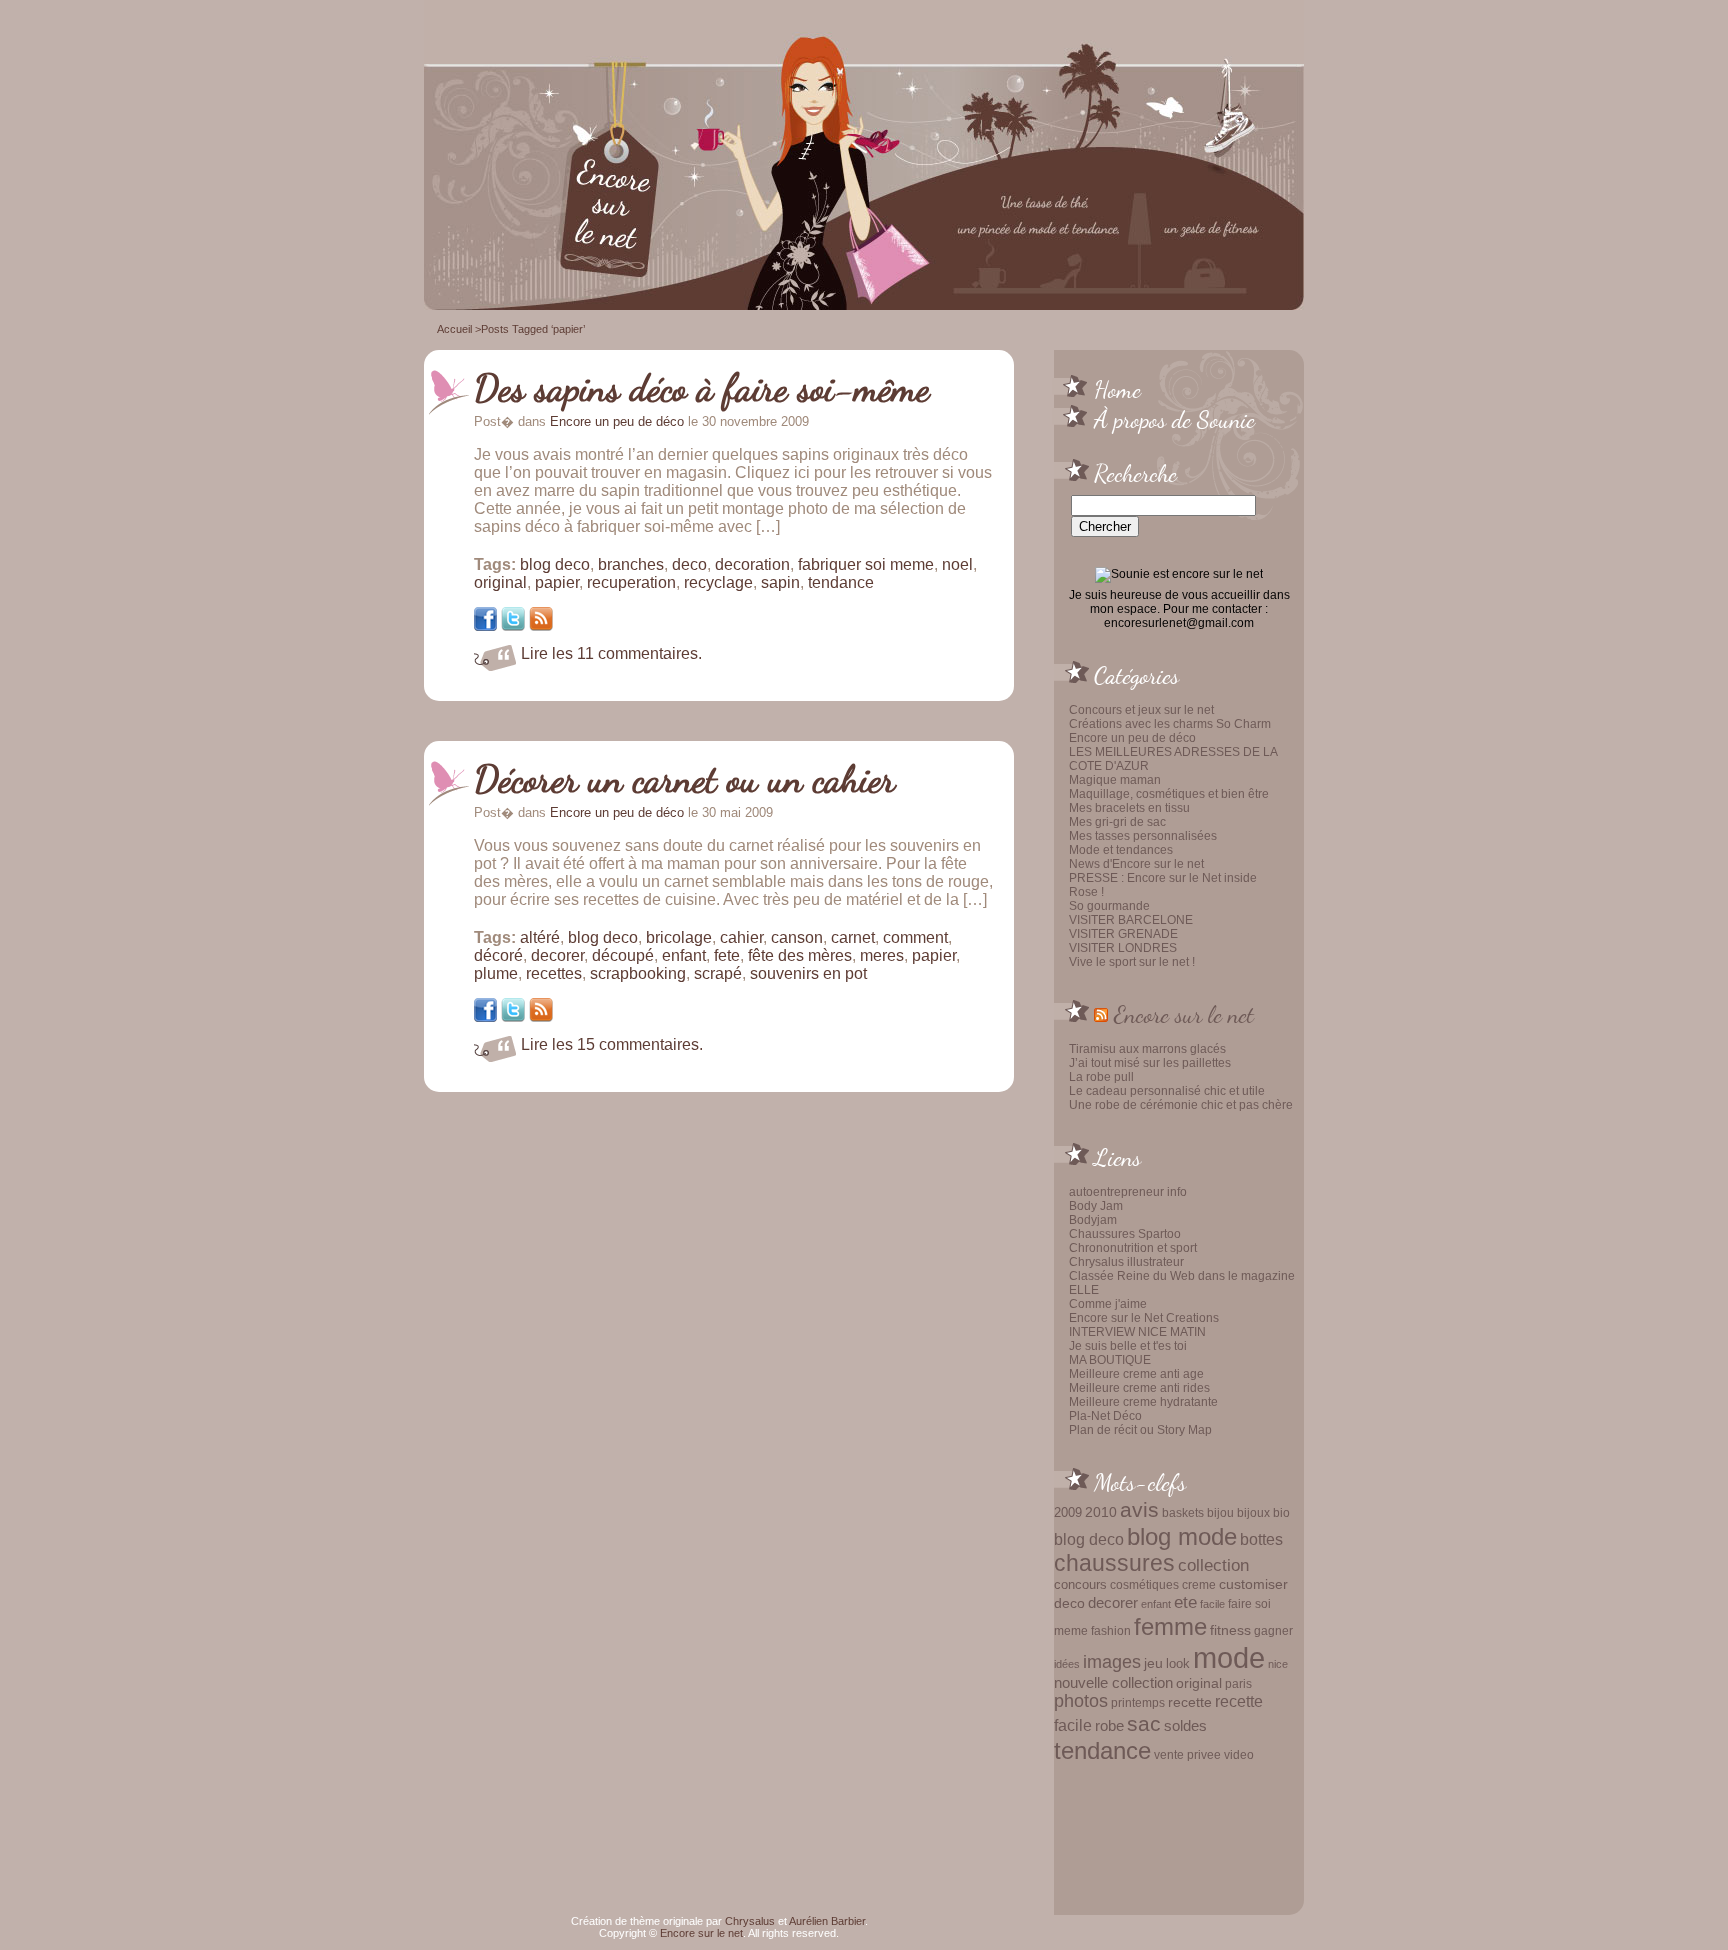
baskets (1183, 1513)
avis (1139, 1510)
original (1199, 1683)
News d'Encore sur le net (1136, 864)
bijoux (1253, 1513)
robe (1109, 1726)
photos (1081, 1701)
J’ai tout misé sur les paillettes (1150, 1063)
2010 (1101, 1512)
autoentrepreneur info (1128, 1192)
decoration (752, 564)
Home (1117, 389)
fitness (1230, 1630)
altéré (540, 937)
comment (915, 937)
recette (1190, 1702)
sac (1144, 1724)
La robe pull (1101, 1077)
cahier (741, 937)
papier (557, 582)
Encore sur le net (1184, 1014)
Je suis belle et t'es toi (1128, 1346)
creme (1199, 1585)
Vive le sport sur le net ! (1132, 962)
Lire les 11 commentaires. (611, 653)
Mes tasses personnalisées (1143, 836)
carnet (853, 937)
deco (1069, 1603)
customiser (1253, 1584)
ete (1185, 1602)
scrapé (718, 973)
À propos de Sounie (1174, 419)
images (1112, 1662)
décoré (498, 955)
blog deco (1089, 1539)
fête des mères (800, 955)
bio (1281, 1512)
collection (1213, 1565)
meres (882, 955)
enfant (1156, 1604)
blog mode (1182, 1536)
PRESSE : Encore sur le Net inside (1163, 878)
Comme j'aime (1108, 1304)
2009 (1068, 1512)
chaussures (1114, 1563)
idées (1067, 1664)
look (1178, 1663)
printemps (1138, 1703)
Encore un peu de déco (1132, 738)
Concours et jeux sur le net (1141, 710)
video (1239, 1755)
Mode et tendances (1121, 850)
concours (1080, 1584)
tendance (1102, 1750)
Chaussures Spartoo (1125, 1234)
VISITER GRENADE (1123, 934)
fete (727, 955)
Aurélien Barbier (827, 1921)
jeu (1153, 1663)
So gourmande (1109, 906)
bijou (1220, 1512)
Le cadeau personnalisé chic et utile (1167, 1091)
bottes (1261, 1539)
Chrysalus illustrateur (1126, 1262)
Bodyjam (1093, 1220)
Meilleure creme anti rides (1139, 1388)
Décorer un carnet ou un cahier (684, 779)
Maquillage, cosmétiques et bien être (1169, 794)
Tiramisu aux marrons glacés (1147, 1049)
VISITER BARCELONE (1131, 920)
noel (957, 564)
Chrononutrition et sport (1133, 1248)
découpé (623, 955)
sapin (780, 582)
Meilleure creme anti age (1136, 1374)
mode (1229, 1657)
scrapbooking (638, 973)
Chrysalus (750, 1921)
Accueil (454, 329)
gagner (1273, 1631)
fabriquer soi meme (866, 564)
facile (1212, 1604)
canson (797, 937)
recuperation (631, 582)
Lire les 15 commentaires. (612, 1044)
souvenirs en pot (808, 973)
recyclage (718, 582)
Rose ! (1086, 892)
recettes (554, 973)
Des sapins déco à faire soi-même (702, 388)
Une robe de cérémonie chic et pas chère (1181, 1105)
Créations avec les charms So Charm (1170, 724)
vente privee (1187, 1754)
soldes (1185, 1726)
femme (1170, 1626)
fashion (1111, 1631)
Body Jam (1096, 1206)
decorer (1113, 1602)
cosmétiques (1144, 1584)
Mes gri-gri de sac (1117, 822)
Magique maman (1115, 780)
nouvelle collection (1113, 1683)
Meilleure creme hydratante (1143, 1402)
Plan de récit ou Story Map (1140, 1430)
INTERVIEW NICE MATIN (1137, 1332)
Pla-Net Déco (1105, 1416)
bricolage (679, 937)
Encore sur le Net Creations (1144, 1318)
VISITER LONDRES (1123, 948)
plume (496, 973)
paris (1238, 1683)
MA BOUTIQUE (1110, 1360)
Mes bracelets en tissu (1129, 808)
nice (1278, 1664)
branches (631, 564)
